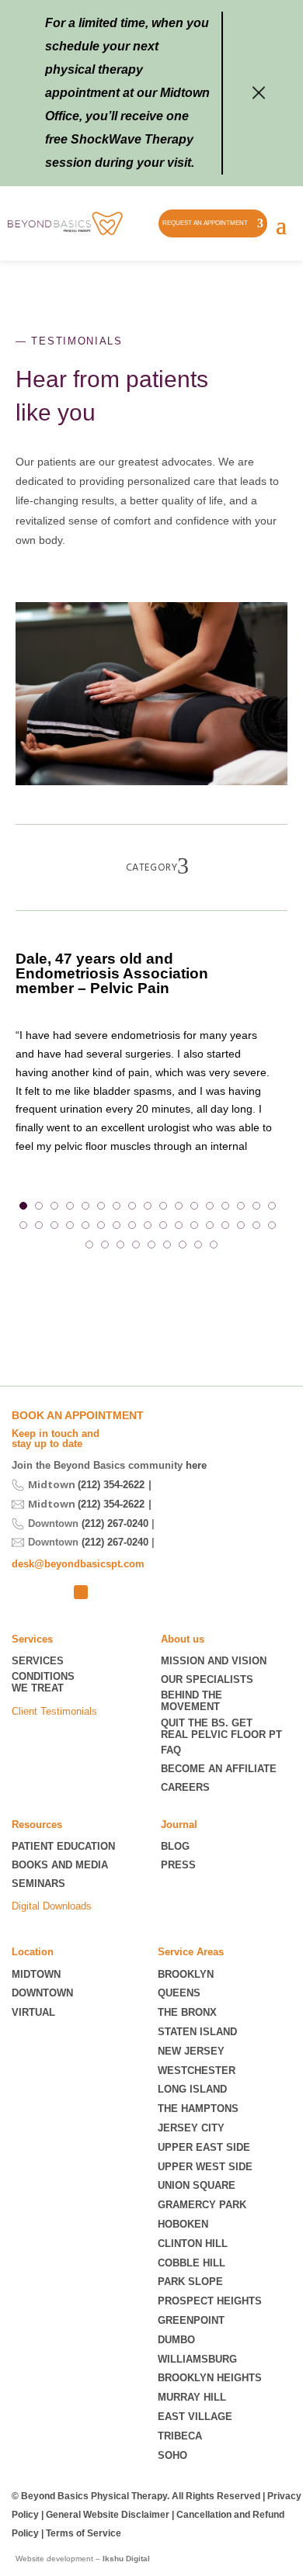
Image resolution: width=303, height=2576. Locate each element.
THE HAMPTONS (198, 2109)
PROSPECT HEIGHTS (210, 2301)
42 (198, 1245)
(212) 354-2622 (111, 1485)
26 (148, 1225)
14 (225, 1206)
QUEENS (179, 1993)
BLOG (175, 1846)
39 (151, 1245)
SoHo (172, 2455)
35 (89, 1245)
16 (256, 1206)
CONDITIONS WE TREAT (43, 1683)
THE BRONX (187, 2012)
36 (105, 1245)
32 (241, 1225)
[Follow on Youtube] (106, 1592)
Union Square (197, 2185)
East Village (195, 2417)
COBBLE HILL (192, 2263)
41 (183, 1245)
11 (179, 1206)
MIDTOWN (38, 1974)
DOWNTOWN (42, 1993)
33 (256, 1225)
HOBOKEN (183, 2224)
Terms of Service (84, 2533)
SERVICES (38, 1661)
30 (210, 1225)
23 (101, 1225)
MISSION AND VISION (214, 1661)
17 (272, 1206)
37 (120, 1245)
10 (163, 1206)
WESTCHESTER (197, 2070)
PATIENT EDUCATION (63, 1846)
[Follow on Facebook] (81, 1592)
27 (163, 1225)
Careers (185, 1787)
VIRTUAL (33, 2012)
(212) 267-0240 (115, 1523)
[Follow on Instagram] (55, 1592)
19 (39, 1225)
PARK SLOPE (190, 2282)
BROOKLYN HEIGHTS (210, 2378)
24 (117, 1225)
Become (219, 1769)
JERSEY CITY (191, 2128)
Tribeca (180, 2436)
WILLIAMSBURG (197, 2359)
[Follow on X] (24, 1592)
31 (225, 1225)
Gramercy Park (202, 2205)
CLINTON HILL (193, 2244)
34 (272, 1225)
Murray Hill (192, 2397)
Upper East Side (204, 2147)
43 (214, 1245)
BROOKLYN (186, 1974)
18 (23, 1225)
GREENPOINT (191, 2320)
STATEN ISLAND (197, 2032)
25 (132, 1225)
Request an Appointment (205, 223)
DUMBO (176, 2340)
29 (194, 1225)
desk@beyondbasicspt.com (78, 1564)
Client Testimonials (54, 1711)
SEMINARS (38, 1884)
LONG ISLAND (192, 2089)
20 (54, 1225)
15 (241, 1206)
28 (179, 1225)
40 (167, 1245)
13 (210, 1206)
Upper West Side (205, 2167)
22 (85, 1225)
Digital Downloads (52, 1906)
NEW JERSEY (191, 2051)
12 (194, 1206)
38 (136, 1245)
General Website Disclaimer (108, 2515)
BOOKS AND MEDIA (60, 1865)
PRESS (178, 1865)
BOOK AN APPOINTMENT (78, 1415)
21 (70, 1225)
